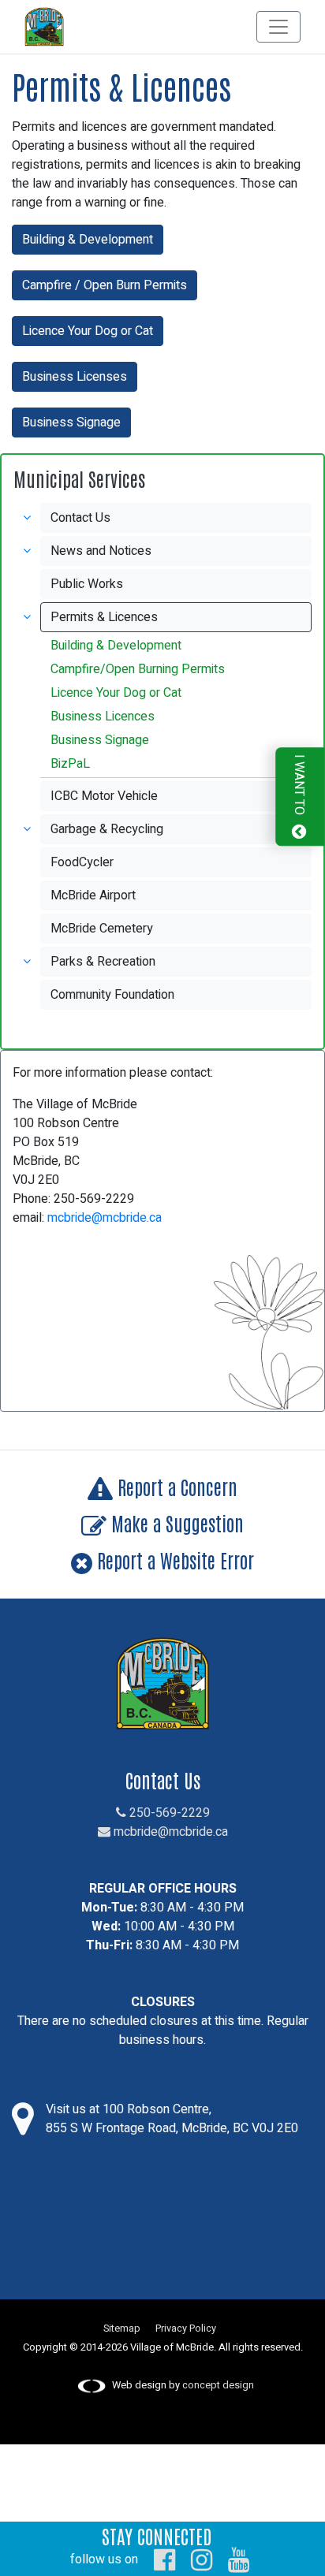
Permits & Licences (104, 617)
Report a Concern (175, 1486)
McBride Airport (93, 895)
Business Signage (71, 423)
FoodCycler (82, 862)
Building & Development (88, 240)
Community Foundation (112, 995)
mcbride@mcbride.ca (105, 1218)
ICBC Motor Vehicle (104, 796)
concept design (218, 2385)
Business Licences (103, 717)
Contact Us (80, 518)
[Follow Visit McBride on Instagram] (202, 2559)
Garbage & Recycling (107, 829)
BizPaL (70, 764)
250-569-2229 (168, 1813)
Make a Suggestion (175, 1523)
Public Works (87, 584)
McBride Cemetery (102, 929)
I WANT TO (299, 787)
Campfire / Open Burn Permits (105, 285)
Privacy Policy (186, 2328)
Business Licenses (75, 377)
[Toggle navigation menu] (278, 27)
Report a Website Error (173, 1560)
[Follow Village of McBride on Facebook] (164, 2559)
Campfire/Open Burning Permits (138, 669)
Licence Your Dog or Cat (88, 331)
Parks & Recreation (103, 962)
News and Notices (101, 551)
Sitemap (122, 2328)
